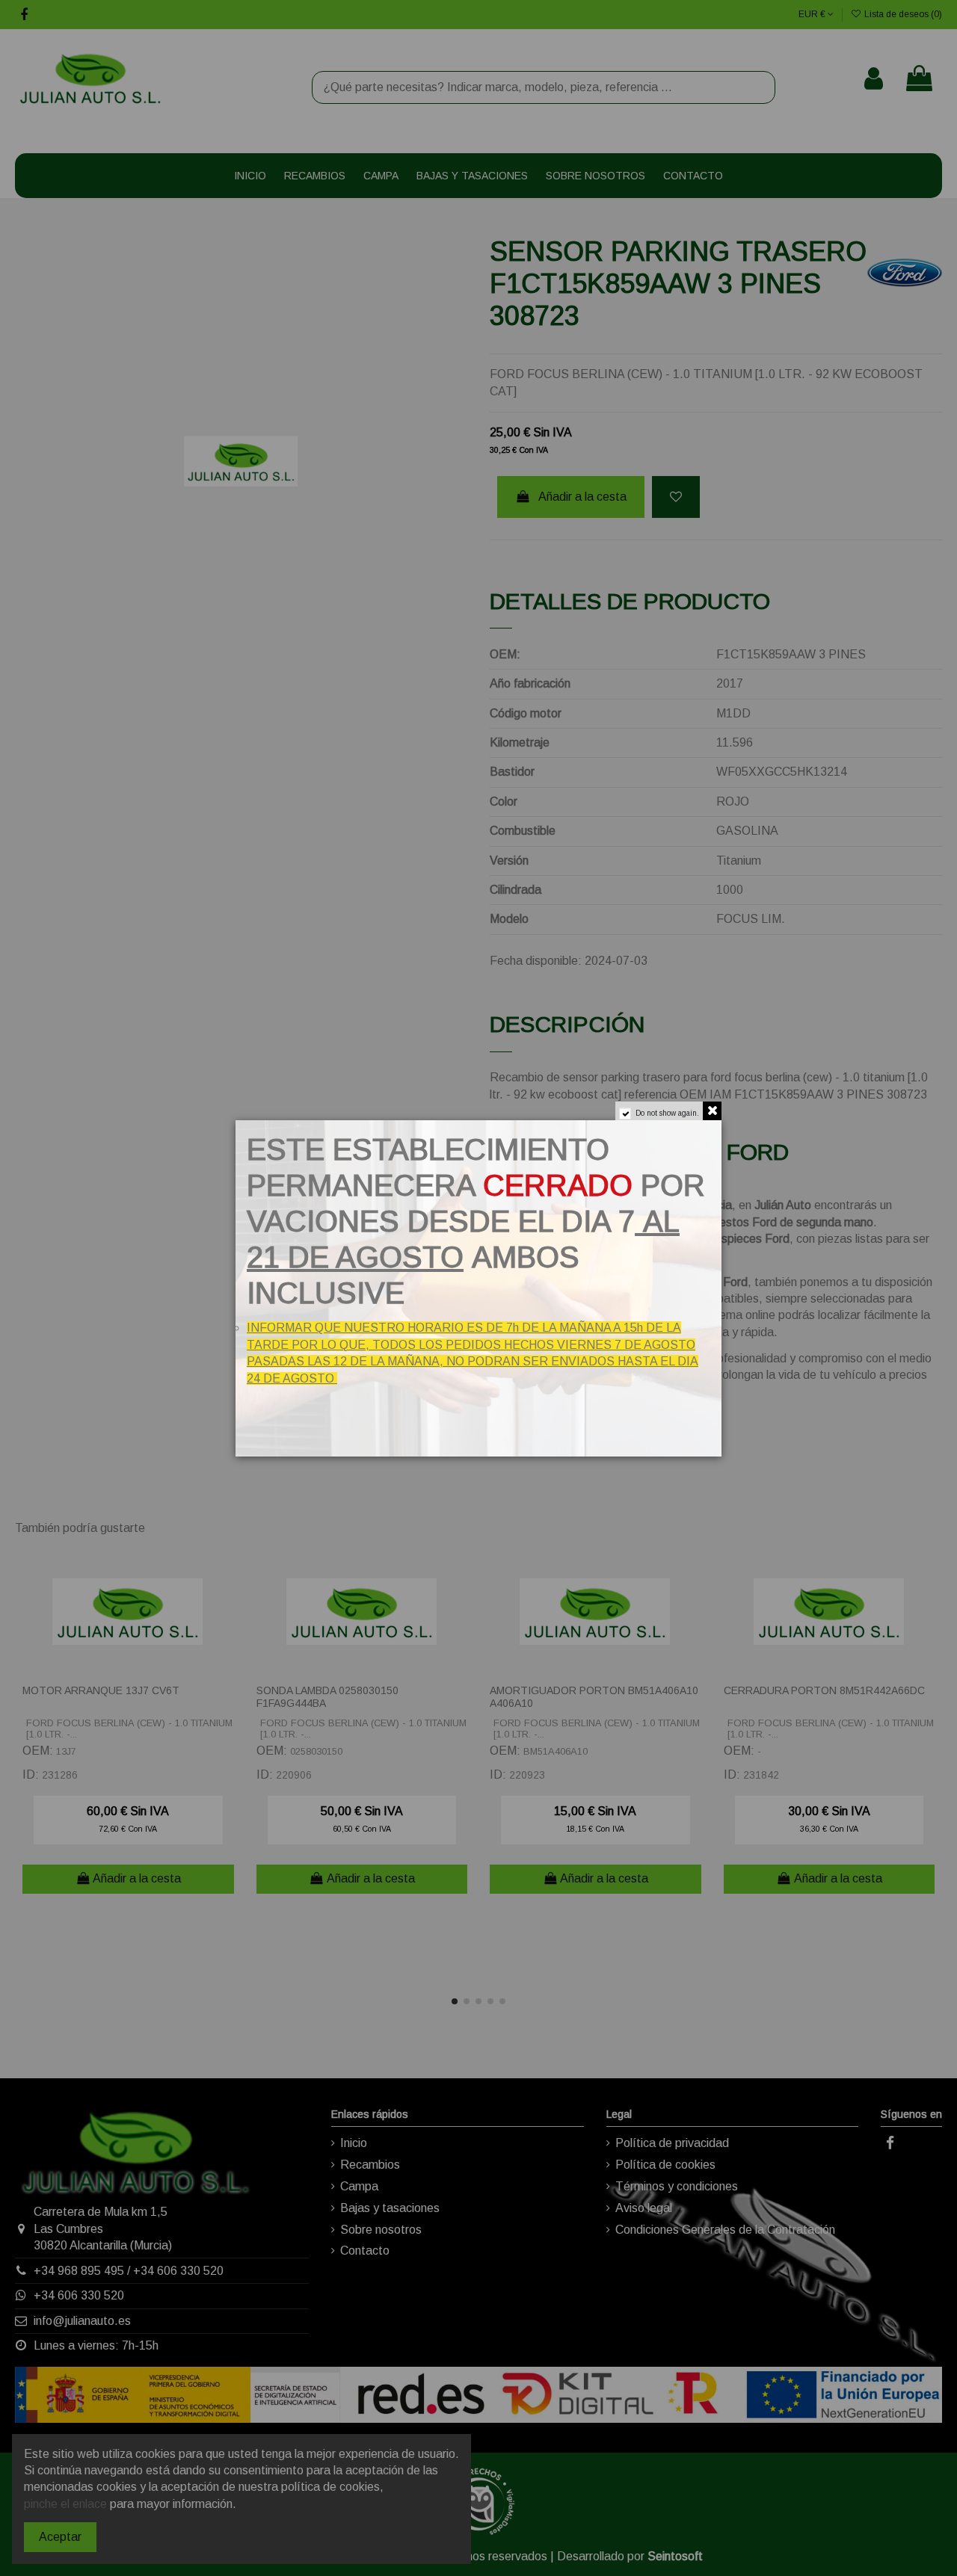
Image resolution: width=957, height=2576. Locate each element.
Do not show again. (667, 1113)
